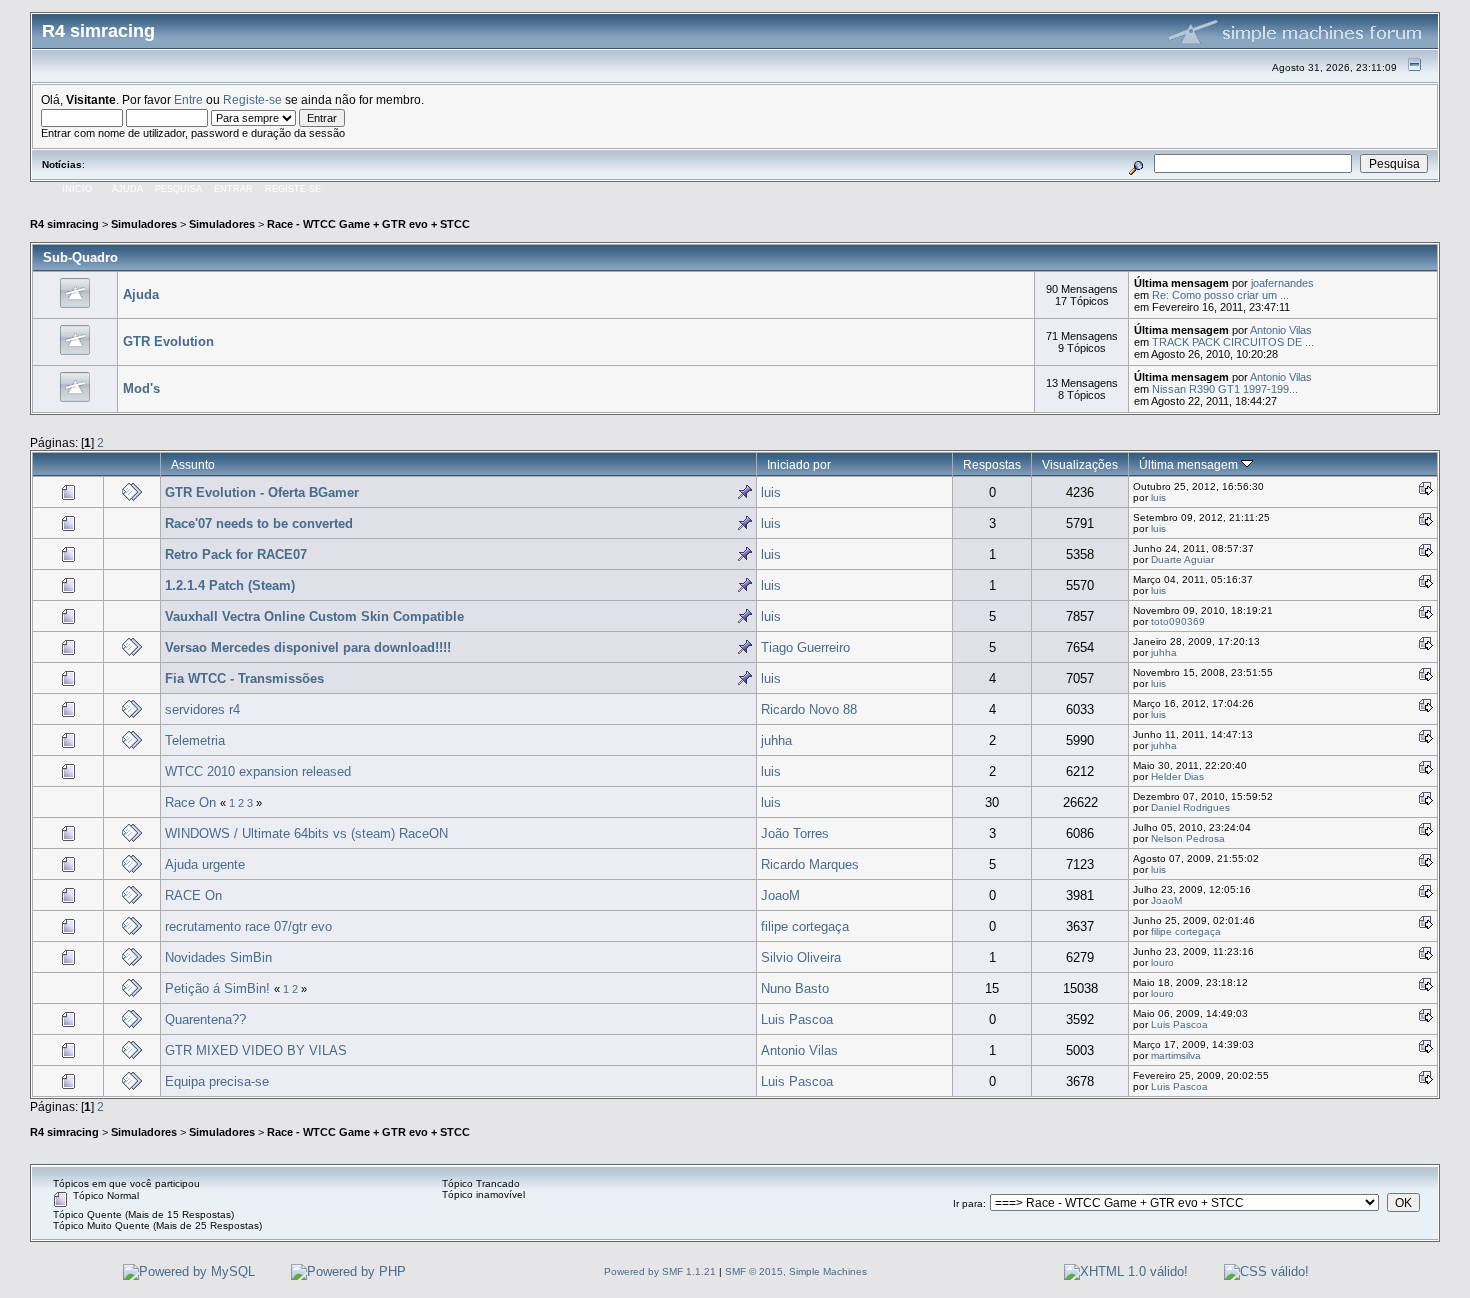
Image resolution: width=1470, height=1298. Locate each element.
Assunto (193, 464)
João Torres (795, 833)
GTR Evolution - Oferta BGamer (262, 492)
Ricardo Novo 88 (809, 709)
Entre (188, 99)
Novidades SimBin (218, 957)
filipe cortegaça (805, 926)
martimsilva (1176, 1055)
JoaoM (780, 895)
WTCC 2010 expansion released (258, 771)
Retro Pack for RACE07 (236, 554)
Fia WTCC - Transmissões (244, 678)
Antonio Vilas (1281, 330)
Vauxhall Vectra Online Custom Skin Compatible (314, 616)
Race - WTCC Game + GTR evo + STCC (368, 224)
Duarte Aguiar (1182, 559)
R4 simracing (64, 224)
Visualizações (1080, 464)
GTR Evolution (168, 341)
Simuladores (144, 224)
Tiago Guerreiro (805, 647)
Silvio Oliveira (801, 957)
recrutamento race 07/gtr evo (248, 926)
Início (77, 189)
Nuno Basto (795, 988)
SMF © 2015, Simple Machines (796, 1271)
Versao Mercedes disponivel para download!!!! (308, 647)
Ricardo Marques (810, 864)
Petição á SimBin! (217, 988)
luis (771, 492)
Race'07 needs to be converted (259, 523)
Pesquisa (178, 189)
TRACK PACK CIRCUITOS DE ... (1233, 342)
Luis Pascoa (797, 1019)
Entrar (233, 189)
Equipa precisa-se (217, 1081)
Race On (190, 802)
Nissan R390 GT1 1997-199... (1225, 389)
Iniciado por (799, 464)
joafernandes (1282, 283)
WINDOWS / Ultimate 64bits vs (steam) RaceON (306, 833)
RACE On (193, 895)
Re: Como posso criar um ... (1220, 295)
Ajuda (127, 189)
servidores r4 (202, 709)
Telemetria (195, 740)
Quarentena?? (205, 1019)
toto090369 (1178, 621)
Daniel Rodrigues (1190, 807)
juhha (1164, 652)
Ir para (968, 1203)
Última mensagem (1190, 464)
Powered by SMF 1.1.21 (660, 1271)
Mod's (141, 388)
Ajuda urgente (205, 864)
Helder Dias (1177, 776)
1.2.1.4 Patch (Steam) (230, 585)
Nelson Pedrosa (1188, 838)
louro (1162, 962)
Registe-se (252, 99)
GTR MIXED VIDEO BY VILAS (256, 1050)
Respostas (992, 464)
